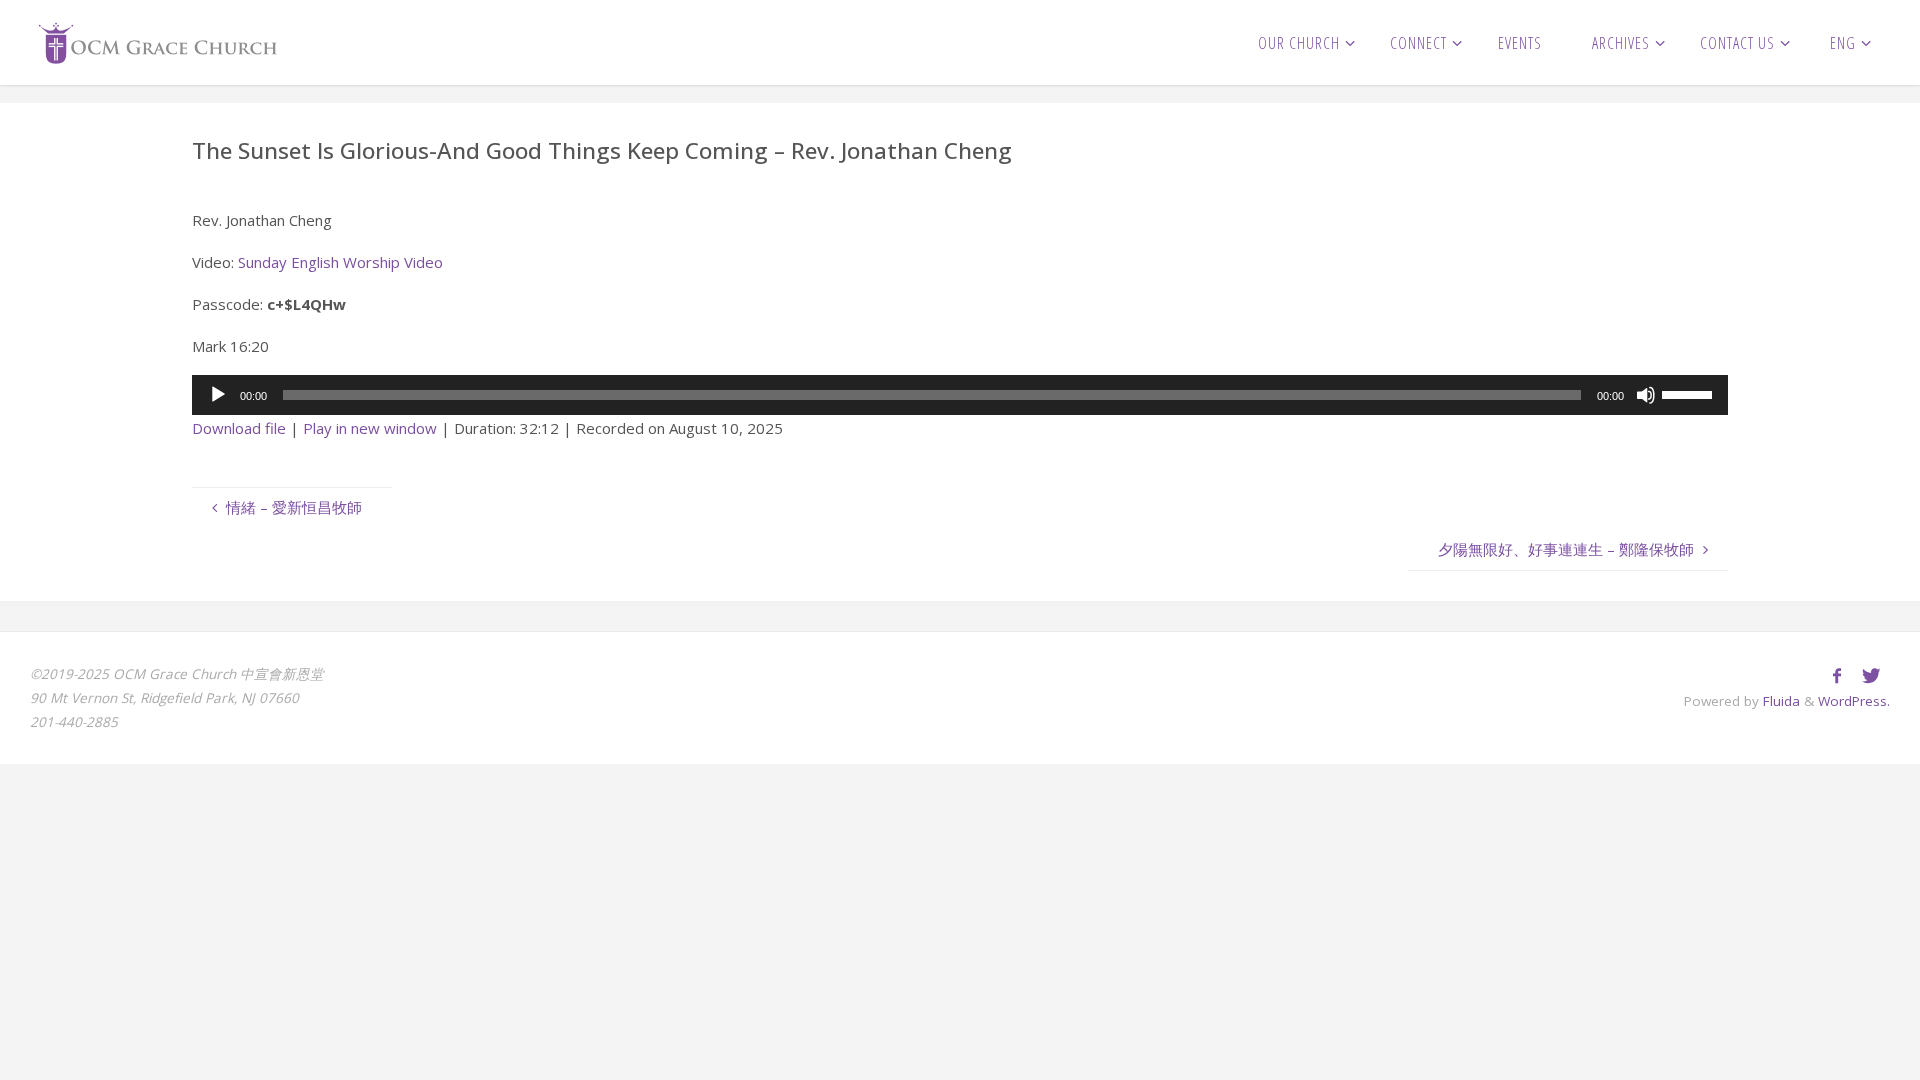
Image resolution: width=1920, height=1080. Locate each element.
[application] (960, 395)
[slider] (1690, 393)
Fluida (1779, 701)
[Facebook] (1836, 675)
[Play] (218, 395)
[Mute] (1646, 395)
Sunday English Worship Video (340, 262)
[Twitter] (1870, 675)
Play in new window (370, 428)
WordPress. (1854, 701)
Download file (239, 428)
